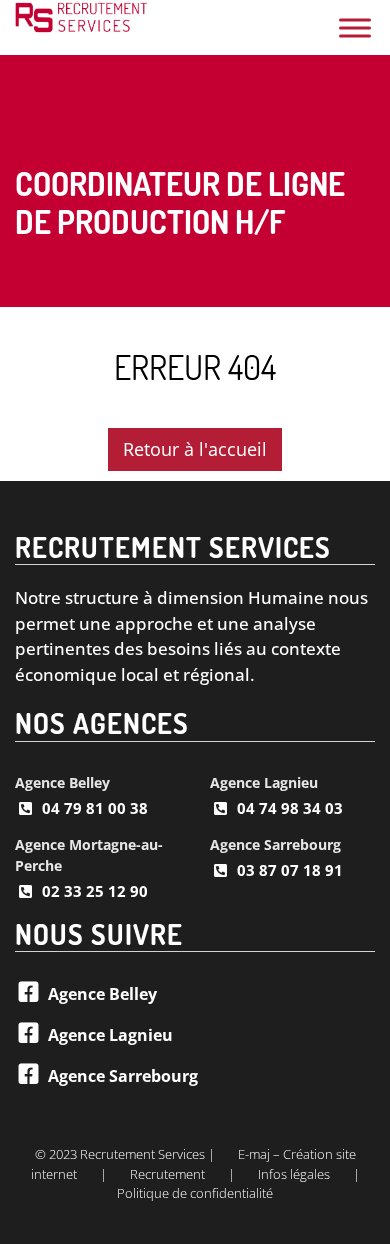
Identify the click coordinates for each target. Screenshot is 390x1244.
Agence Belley (62, 782)
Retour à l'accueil (195, 449)
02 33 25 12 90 (95, 891)
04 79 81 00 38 (95, 808)
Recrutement (167, 1174)
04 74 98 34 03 (290, 808)
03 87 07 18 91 (290, 870)
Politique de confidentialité (195, 1193)
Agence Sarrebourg (275, 844)
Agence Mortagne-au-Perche (89, 855)
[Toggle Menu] (355, 27)
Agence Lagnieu (264, 782)
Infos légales (294, 1174)
